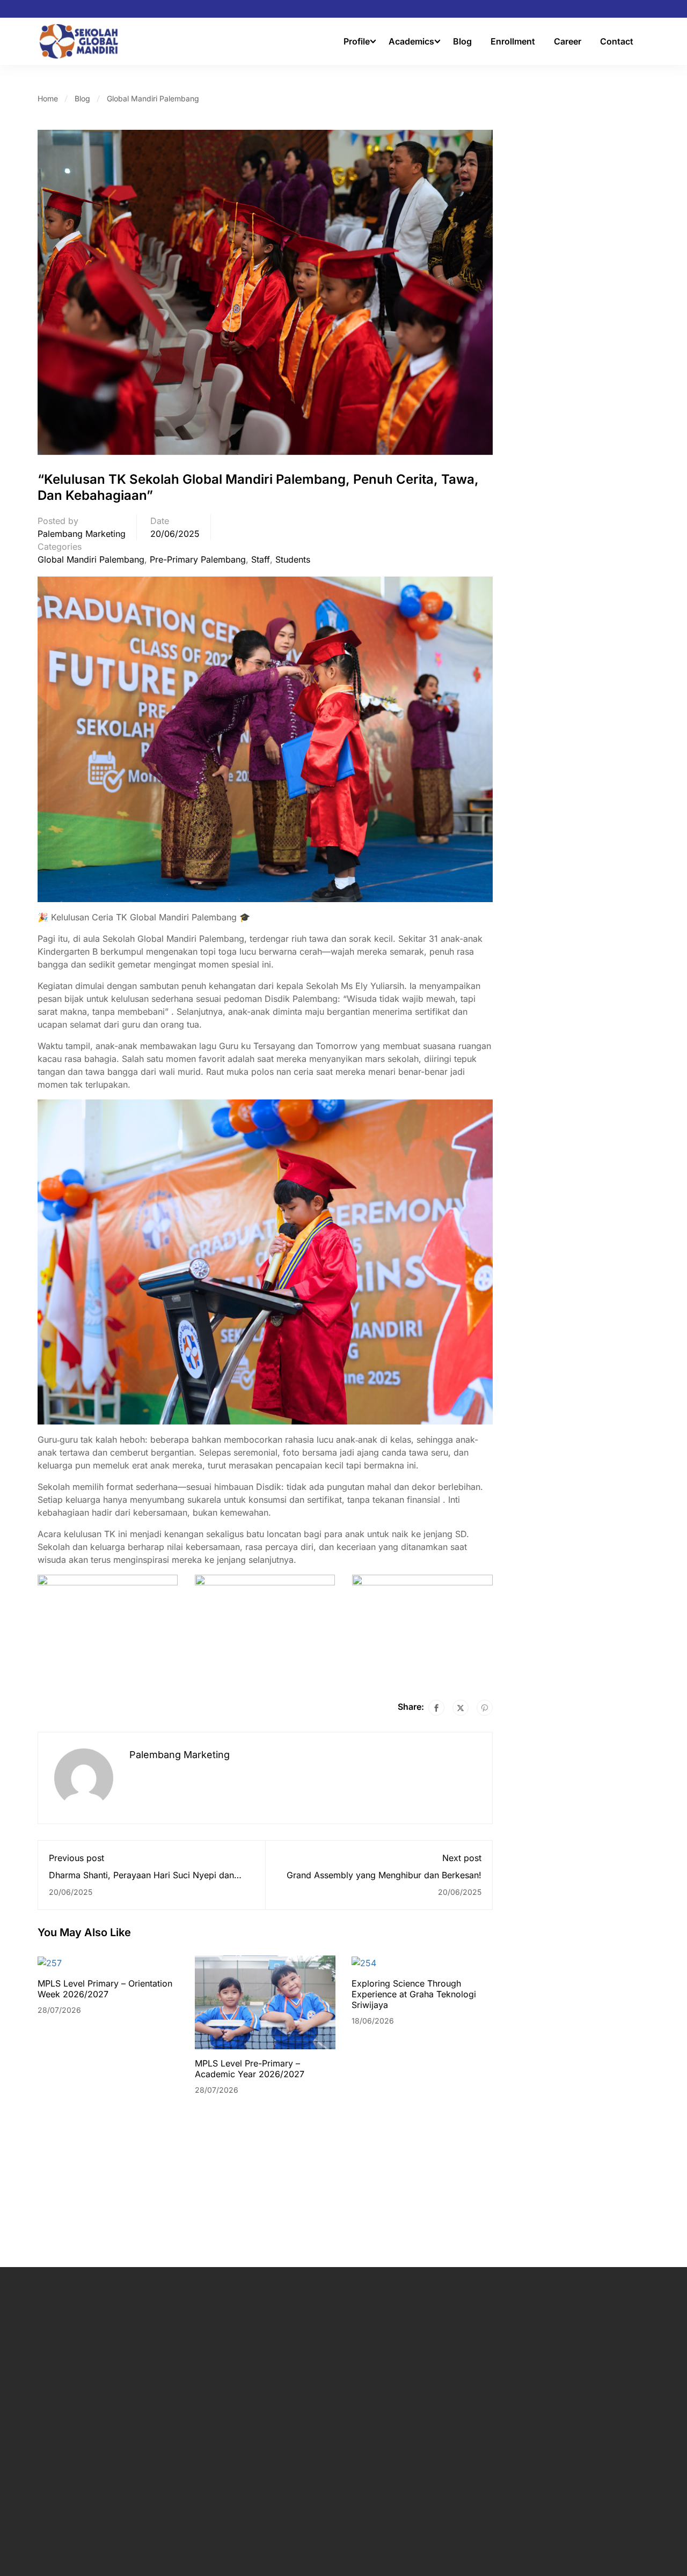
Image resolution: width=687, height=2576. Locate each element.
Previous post (76, 1858)
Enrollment (513, 41)
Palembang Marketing (82, 534)
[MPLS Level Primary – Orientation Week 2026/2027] (50, 1962)
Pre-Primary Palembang (198, 559)
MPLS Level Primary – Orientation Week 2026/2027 (105, 1989)
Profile (357, 41)
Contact (617, 41)
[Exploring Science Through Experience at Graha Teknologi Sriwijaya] (364, 1962)
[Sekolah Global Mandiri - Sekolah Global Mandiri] (79, 41)
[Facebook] (436, 1708)
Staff (261, 559)
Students (293, 559)
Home (48, 98)
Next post (462, 1858)
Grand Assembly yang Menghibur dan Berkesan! (384, 1875)
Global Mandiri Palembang (153, 98)
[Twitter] (461, 1708)
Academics (411, 41)
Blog (462, 41)
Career (568, 41)
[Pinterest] (485, 1708)
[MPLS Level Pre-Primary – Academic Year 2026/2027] (265, 2002)
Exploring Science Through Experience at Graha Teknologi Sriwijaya (414, 1994)
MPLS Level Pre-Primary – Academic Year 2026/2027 (250, 2069)
